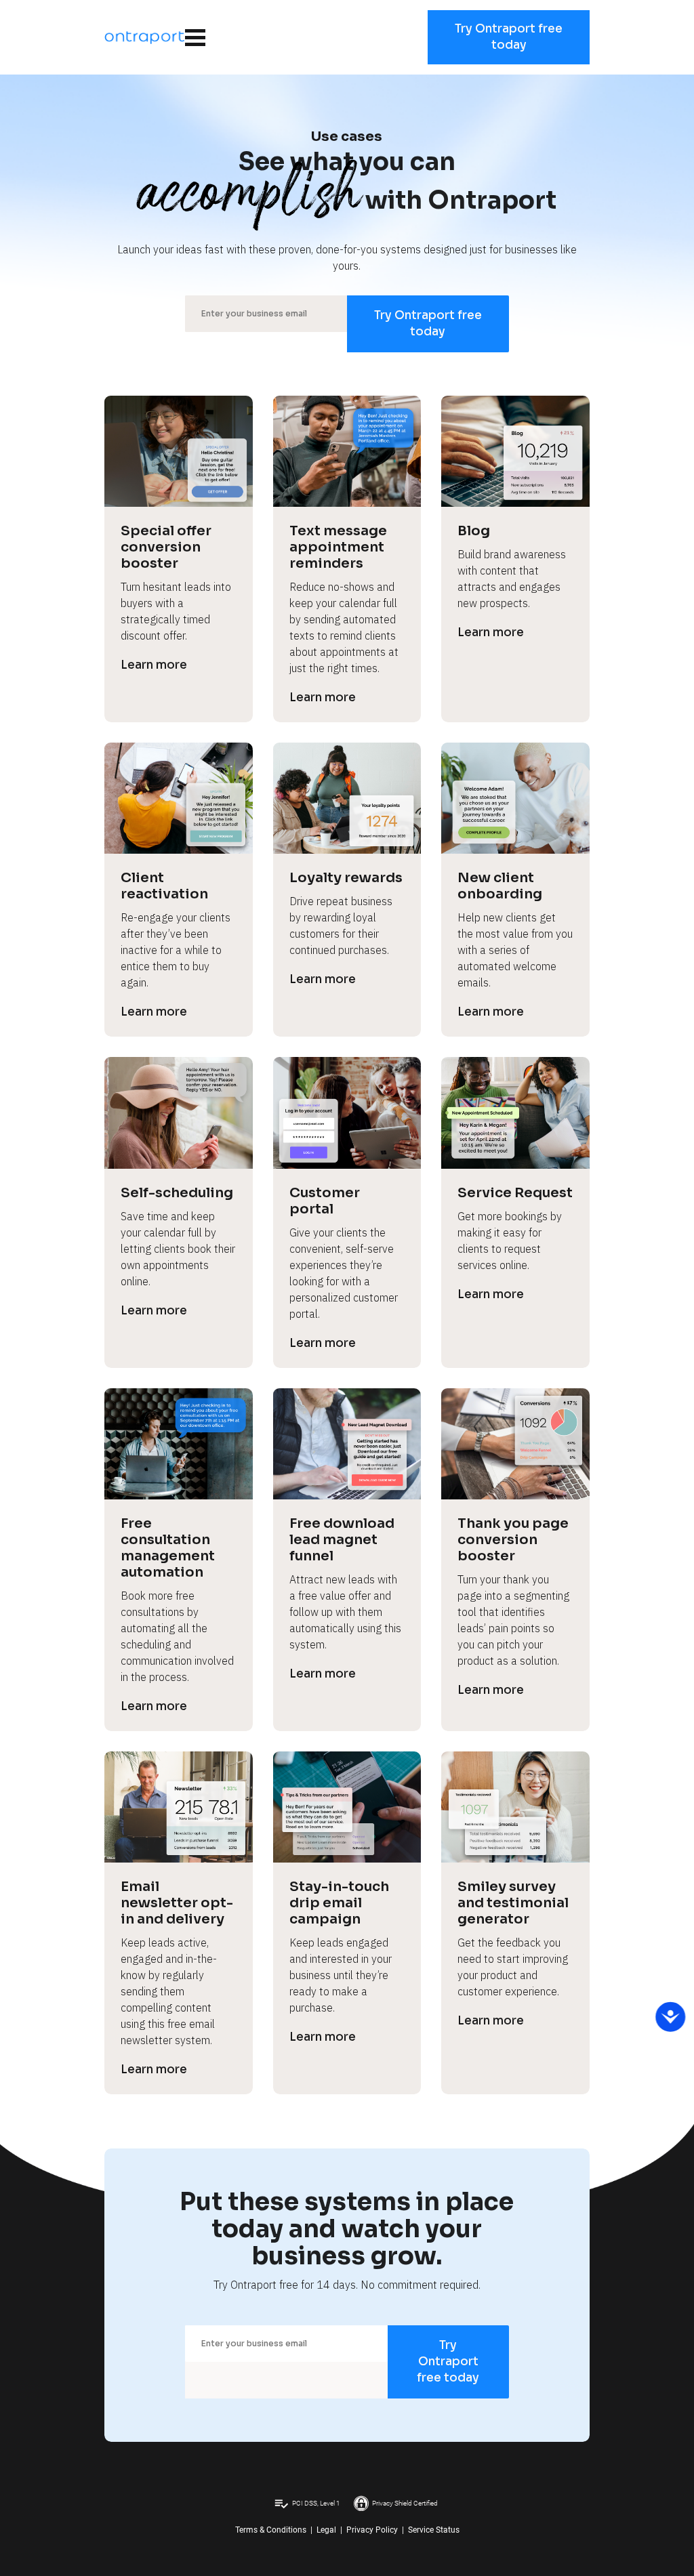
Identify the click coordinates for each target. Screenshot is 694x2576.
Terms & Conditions (271, 2530)
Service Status (434, 2530)
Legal (326, 2530)
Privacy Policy (372, 2530)
